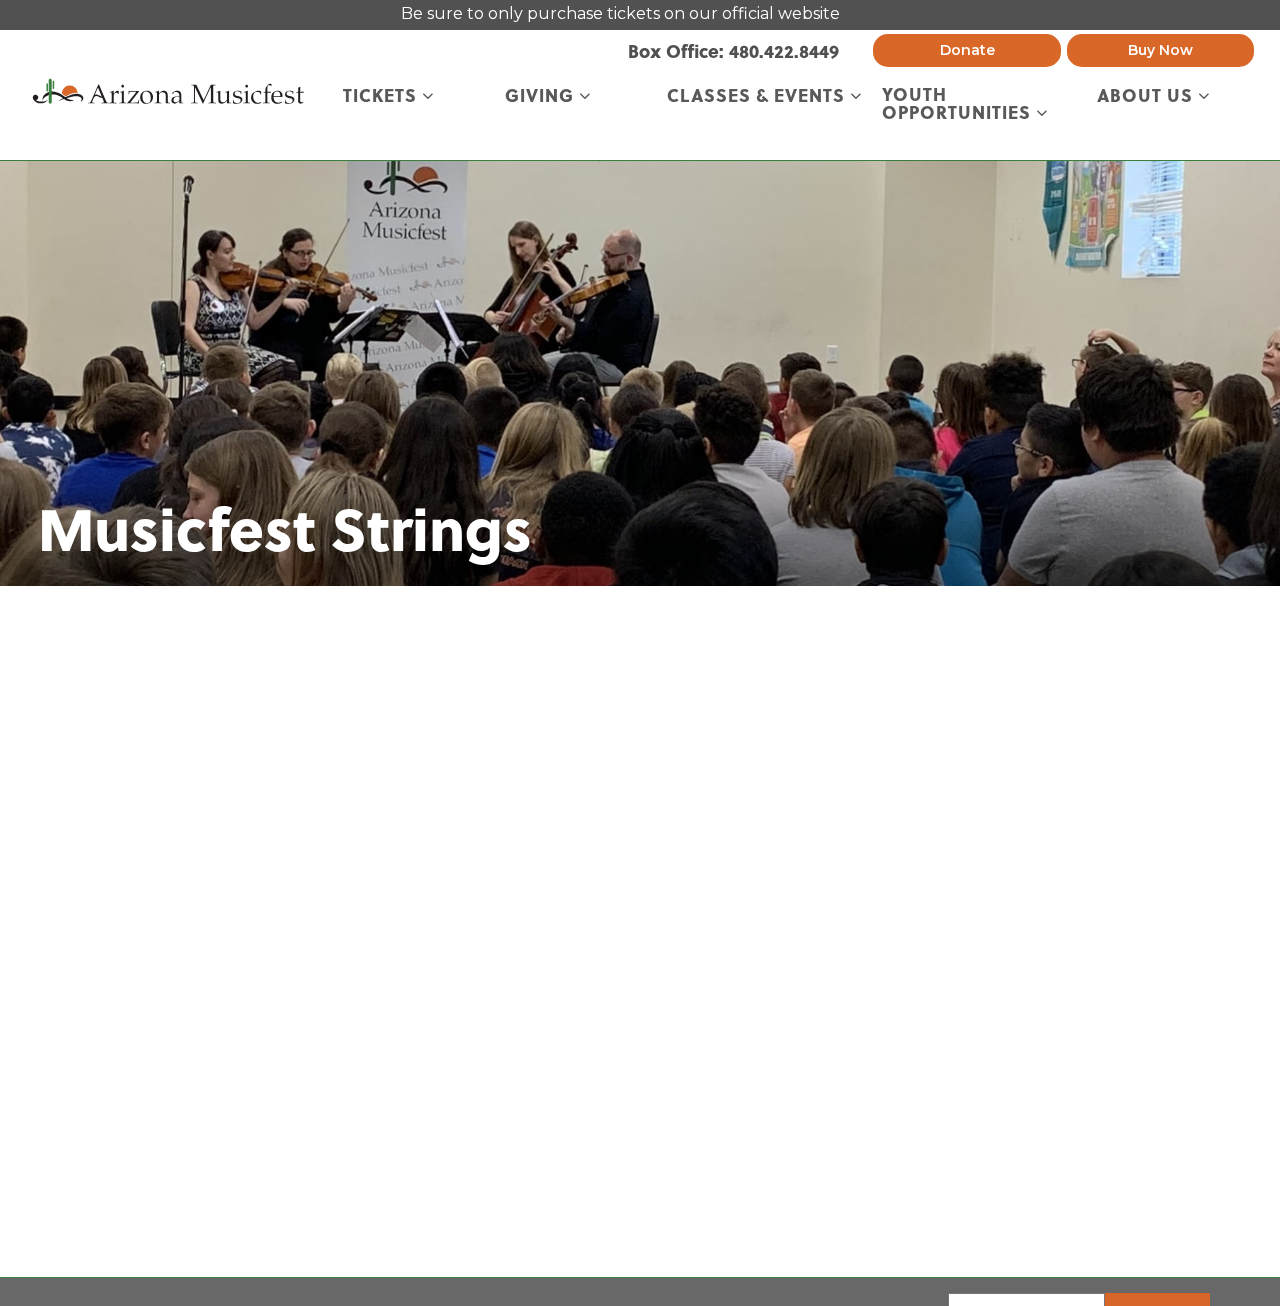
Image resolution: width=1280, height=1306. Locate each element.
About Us (1147, 96)
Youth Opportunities (959, 104)
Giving (542, 96)
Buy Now (1160, 50)
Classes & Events (758, 96)
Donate (967, 50)
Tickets (382, 96)
